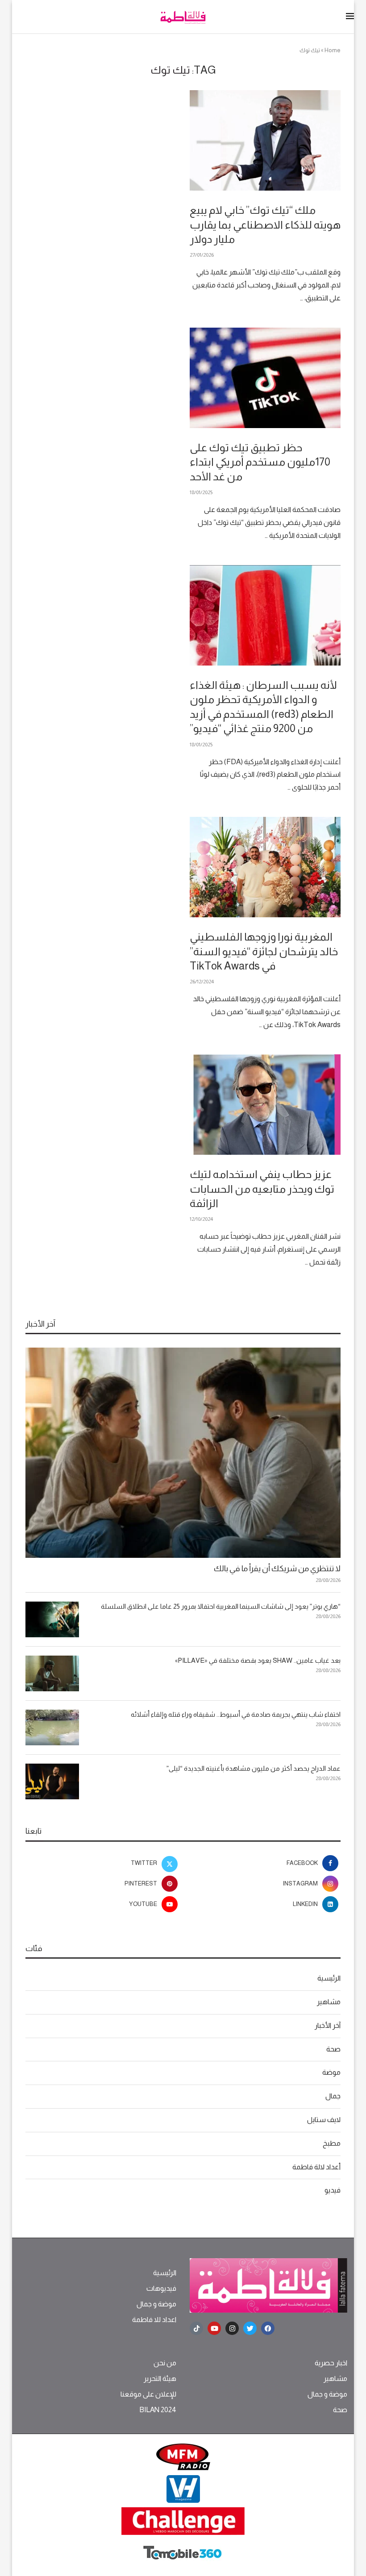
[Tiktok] (196, 2328)
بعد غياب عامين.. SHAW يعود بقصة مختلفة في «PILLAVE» (258, 1660)
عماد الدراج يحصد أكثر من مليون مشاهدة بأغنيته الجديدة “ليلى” (254, 1768)
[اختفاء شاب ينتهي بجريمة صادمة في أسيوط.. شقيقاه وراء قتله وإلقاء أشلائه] (52, 1727)
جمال (333, 2096)
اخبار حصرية (331, 2363)
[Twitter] (250, 2328)
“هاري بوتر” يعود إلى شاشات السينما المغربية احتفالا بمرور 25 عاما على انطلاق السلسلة (221, 1606)
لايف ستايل (324, 2120)
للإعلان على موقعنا (148, 2394)
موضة (331, 2072)
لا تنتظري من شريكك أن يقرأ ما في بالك (277, 1569)
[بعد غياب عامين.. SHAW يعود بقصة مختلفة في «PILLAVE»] (52, 1673)
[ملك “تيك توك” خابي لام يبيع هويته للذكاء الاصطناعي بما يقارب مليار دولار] (265, 140)
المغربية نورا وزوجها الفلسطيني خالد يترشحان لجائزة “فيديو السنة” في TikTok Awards (264, 951)
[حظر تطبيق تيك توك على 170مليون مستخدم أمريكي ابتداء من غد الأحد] (265, 378)
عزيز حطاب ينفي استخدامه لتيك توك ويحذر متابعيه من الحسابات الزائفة (262, 1189)
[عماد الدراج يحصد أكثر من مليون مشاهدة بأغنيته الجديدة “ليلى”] (52, 1781)
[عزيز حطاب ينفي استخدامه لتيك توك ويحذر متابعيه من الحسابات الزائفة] (265, 1105)
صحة (333, 2049)
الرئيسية (329, 1978)
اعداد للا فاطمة (154, 2320)
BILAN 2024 (158, 2410)
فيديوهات (161, 2289)
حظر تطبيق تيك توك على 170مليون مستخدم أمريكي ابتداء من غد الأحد (260, 462)
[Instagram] (232, 2328)
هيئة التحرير (160, 2379)
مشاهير (329, 2002)
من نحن (165, 2363)
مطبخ (332, 2143)
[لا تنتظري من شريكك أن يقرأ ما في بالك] (183, 1453)
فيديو (333, 2190)
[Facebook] (268, 2328)
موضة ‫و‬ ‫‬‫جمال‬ (156, 2304)
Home (333, 50)
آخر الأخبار (328, 2025)
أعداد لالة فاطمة (316, 2167)
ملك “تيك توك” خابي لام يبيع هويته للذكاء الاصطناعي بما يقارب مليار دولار (265, 225)
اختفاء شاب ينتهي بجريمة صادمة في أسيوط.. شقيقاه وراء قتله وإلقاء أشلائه (236, 1714)
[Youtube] (214, 2328)
